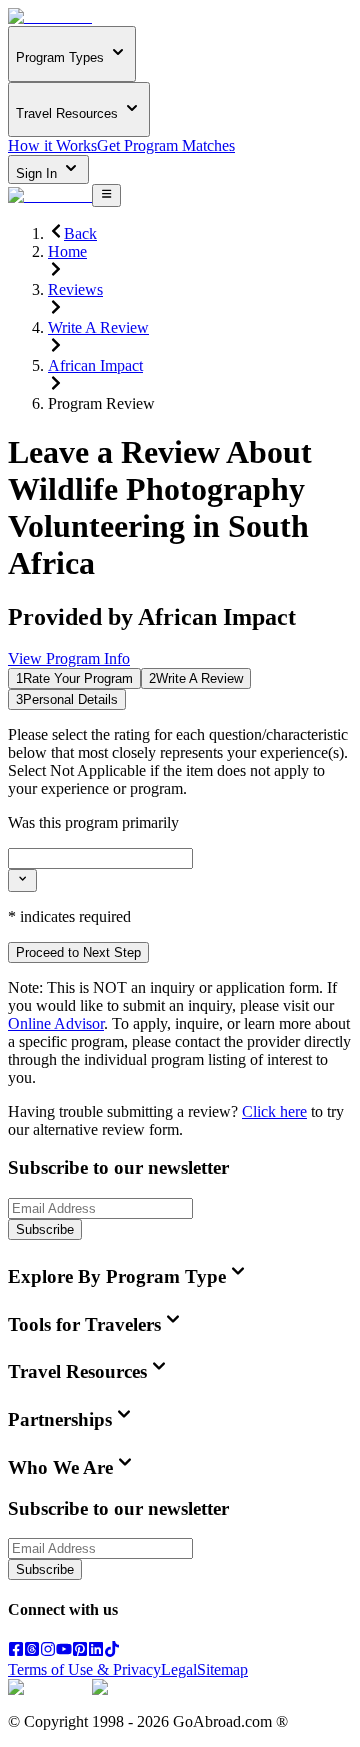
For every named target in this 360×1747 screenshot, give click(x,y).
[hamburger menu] (106, 195)
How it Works (52, 145)
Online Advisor (56, 1023)
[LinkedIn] (96, 1651)
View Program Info (69, 658)
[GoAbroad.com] (50, 16)
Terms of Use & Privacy (84, 1669)
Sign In (38, 173)
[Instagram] (48, 1651)
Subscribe (45, 1229)
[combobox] (100, 858)
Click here (274, 1111)
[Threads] (32, 1651)
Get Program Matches (166, 145)
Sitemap (222, 1669)
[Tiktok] (112, 1651)
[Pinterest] (80, 1651)
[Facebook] (16, 1651)
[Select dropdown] (22, 880)
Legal (179, 1669)
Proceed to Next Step (78, 952)
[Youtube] (64, 1651)
